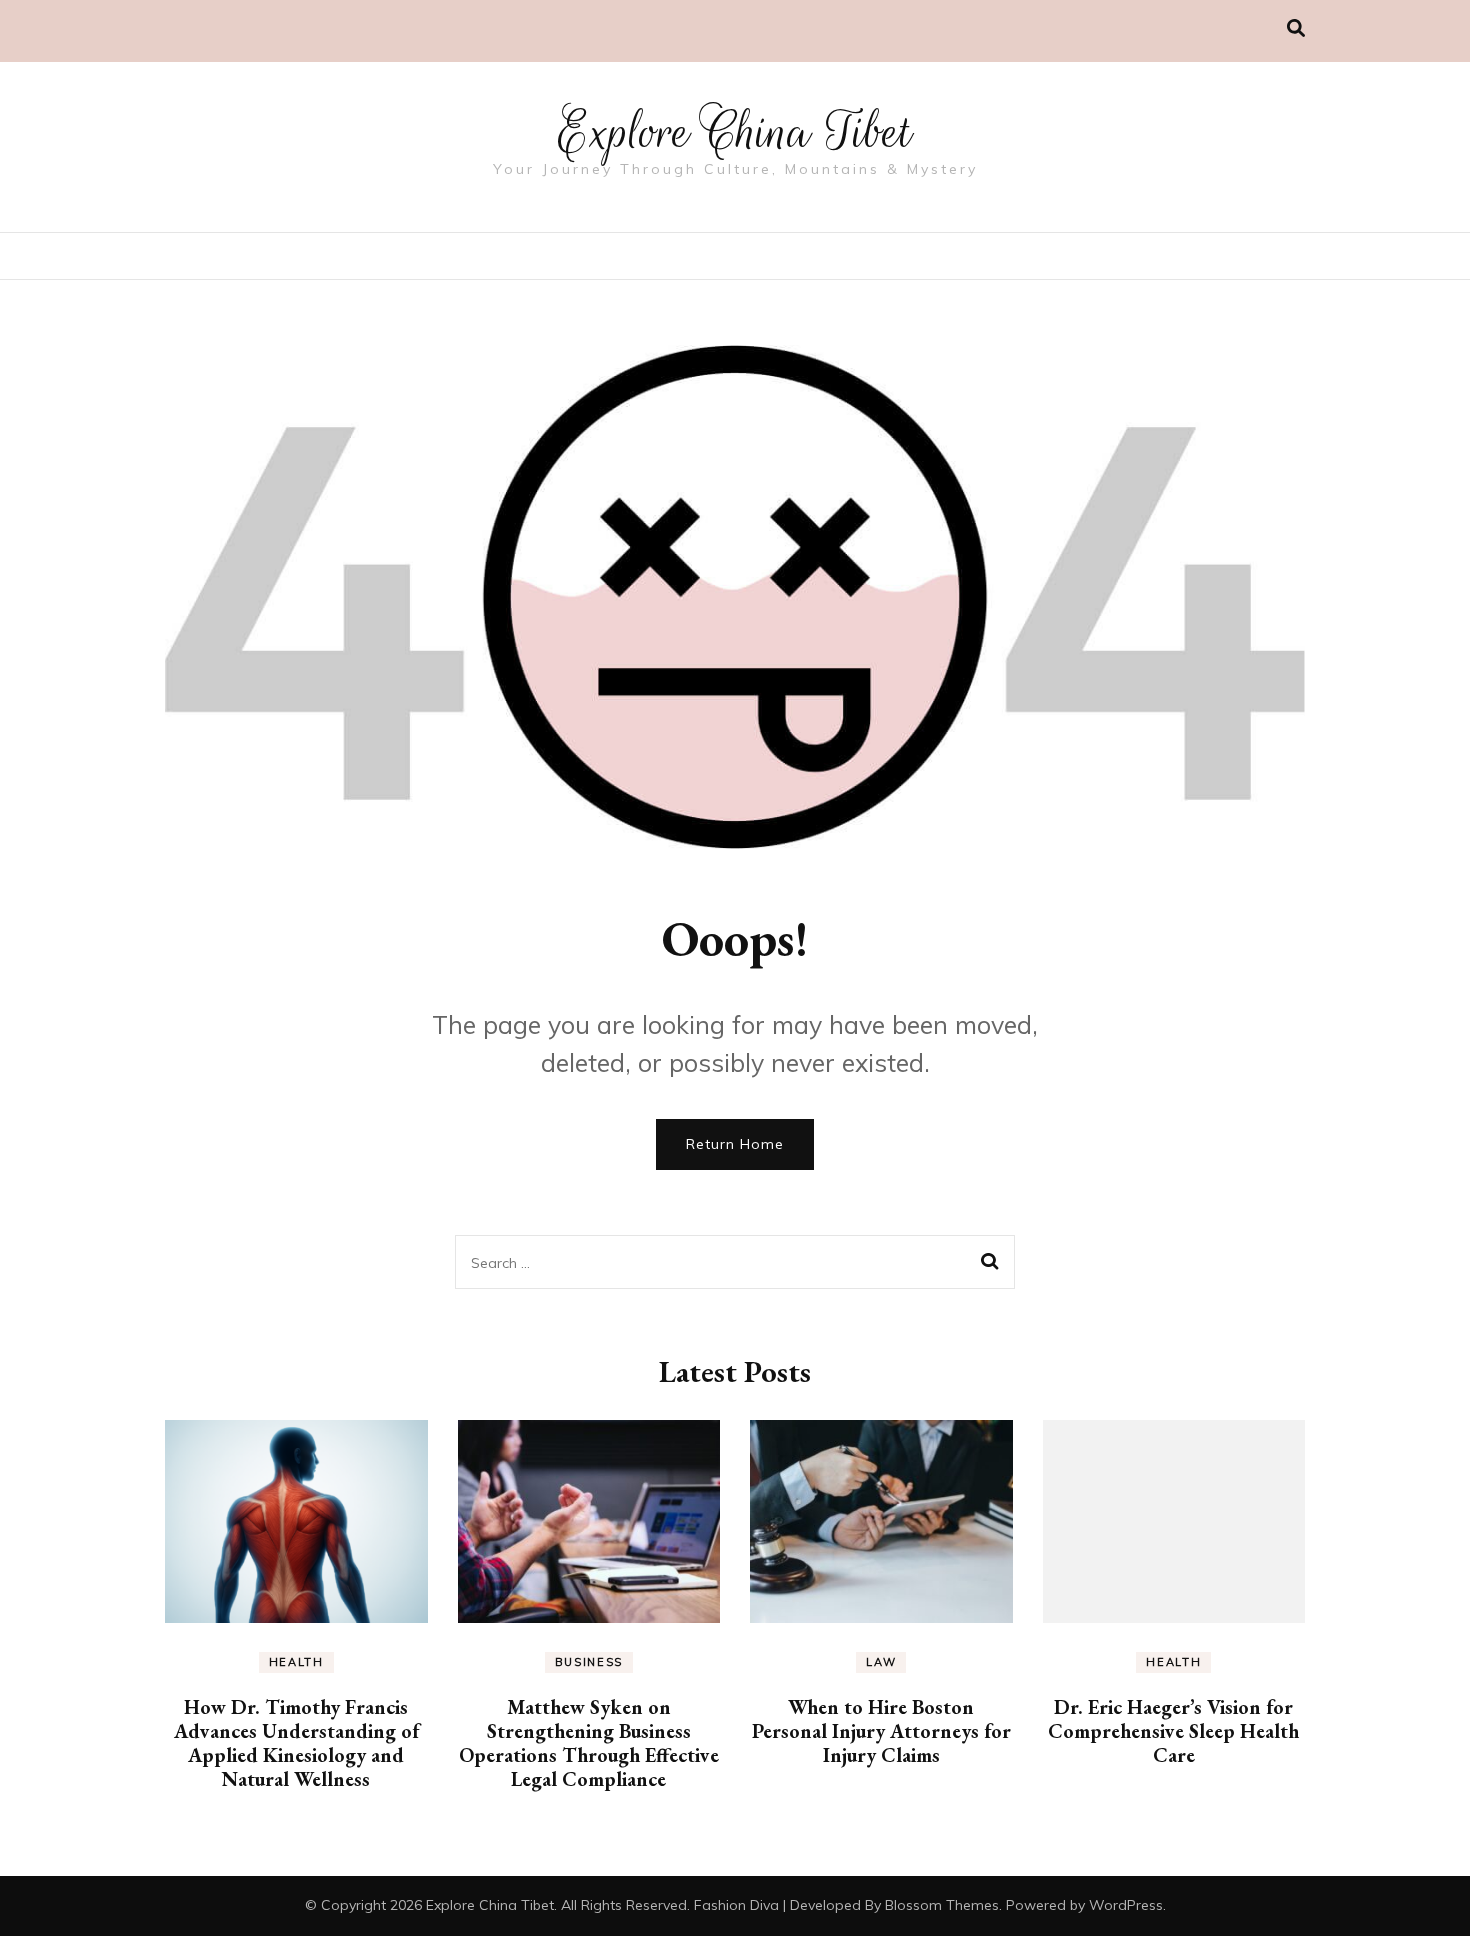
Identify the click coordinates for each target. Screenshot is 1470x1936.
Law (881, 1662)
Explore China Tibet (735, 132)
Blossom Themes (942, 1905)
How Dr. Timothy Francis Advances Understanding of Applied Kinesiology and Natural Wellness (296, 1743)
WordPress (1126, 1905)
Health (296, 1662)
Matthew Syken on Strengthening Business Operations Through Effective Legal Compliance (589, 1743)
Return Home (735, 1144)
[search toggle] (1296, 28)
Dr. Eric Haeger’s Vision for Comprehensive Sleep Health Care (1173, 1731)
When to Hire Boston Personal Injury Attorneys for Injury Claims (881, 1731)
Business (589, 1662)
